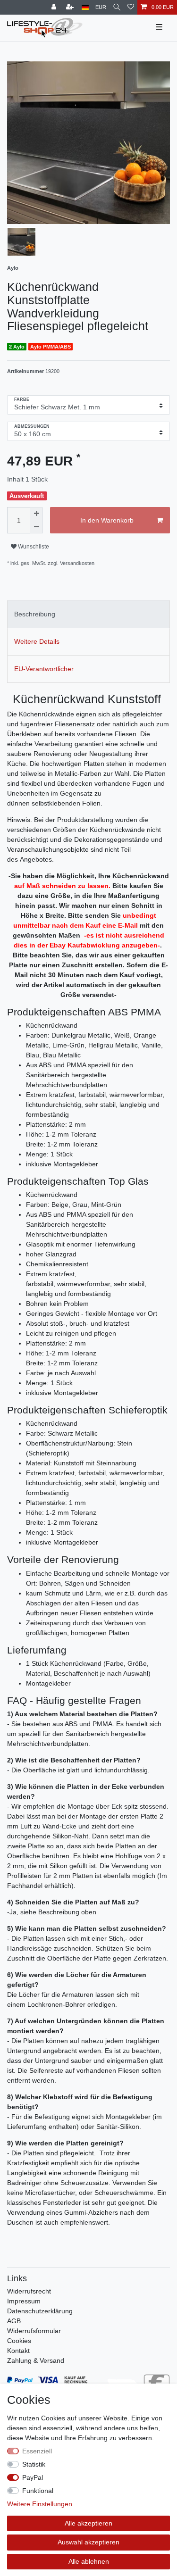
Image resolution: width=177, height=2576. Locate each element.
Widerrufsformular (34, 2331)
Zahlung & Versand (36, 2360)
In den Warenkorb (107, 520)
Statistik (34, 2464)
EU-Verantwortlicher (44, 669)
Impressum (24, 2301)
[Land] (85, 7)
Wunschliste (33, 547)
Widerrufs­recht (29, 2291)
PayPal (33, 2477)
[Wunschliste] (131, 7)
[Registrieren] (71, 7)
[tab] (88, 614)
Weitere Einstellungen (40, 2504)
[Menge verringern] (36, 527)
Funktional (38, 2491)
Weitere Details (37, 641)
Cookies (19, 2341)
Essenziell (37, 2451)
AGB (14, 2321)
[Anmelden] (55, 7)
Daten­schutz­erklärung (40, 2311)
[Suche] (117, 7)
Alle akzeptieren (88, 2523)
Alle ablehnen (89, 2561)
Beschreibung (35, 614)
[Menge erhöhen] (36, 514)
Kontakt (18, 2351)
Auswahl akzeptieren (88, 2542)
